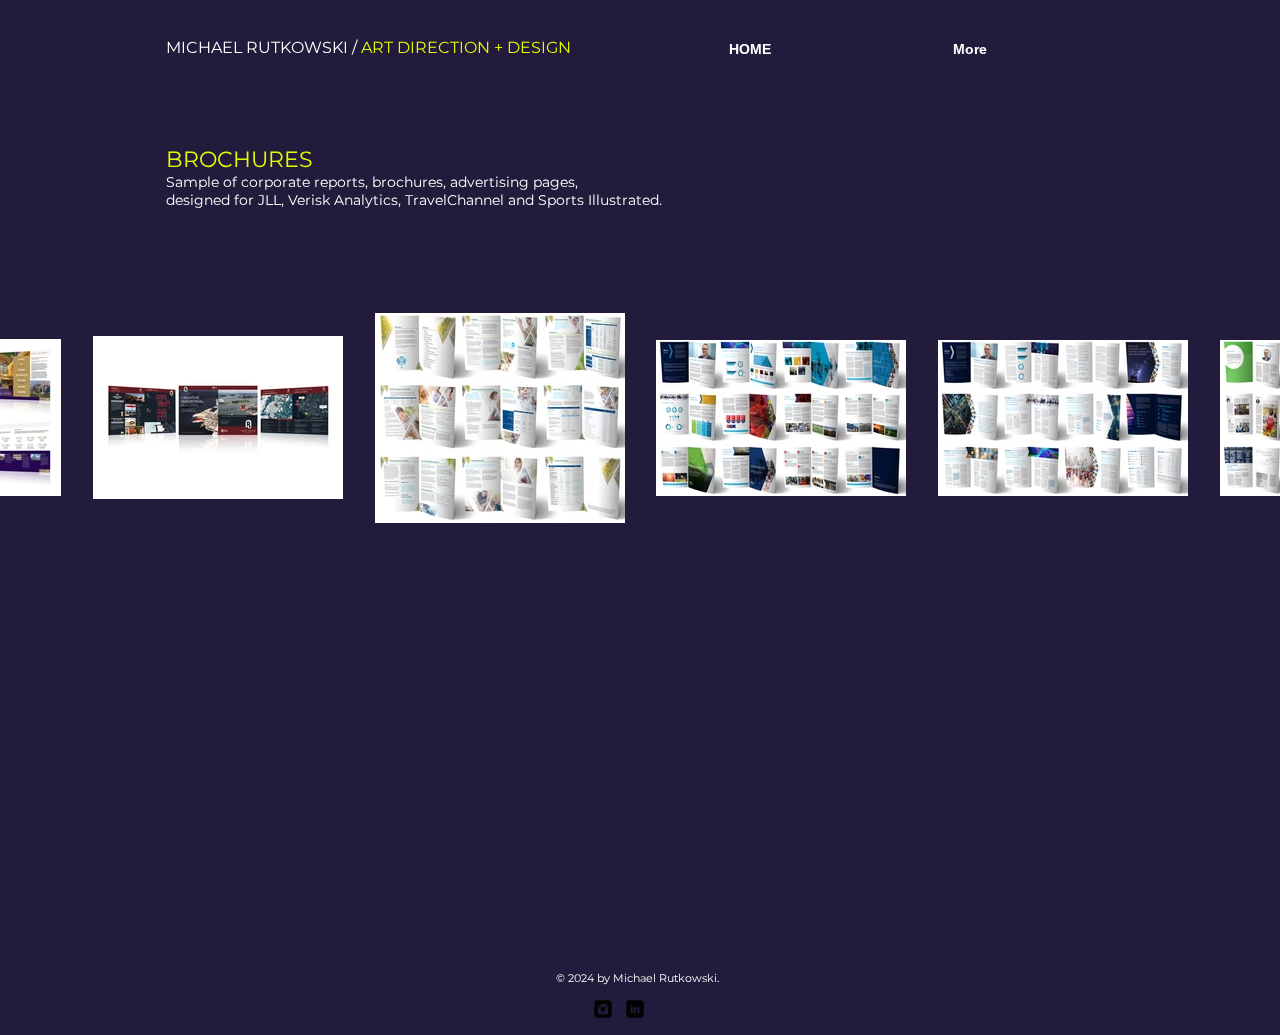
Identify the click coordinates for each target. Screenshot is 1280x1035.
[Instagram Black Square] (603, 1009)
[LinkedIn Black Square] (635, 1009)
